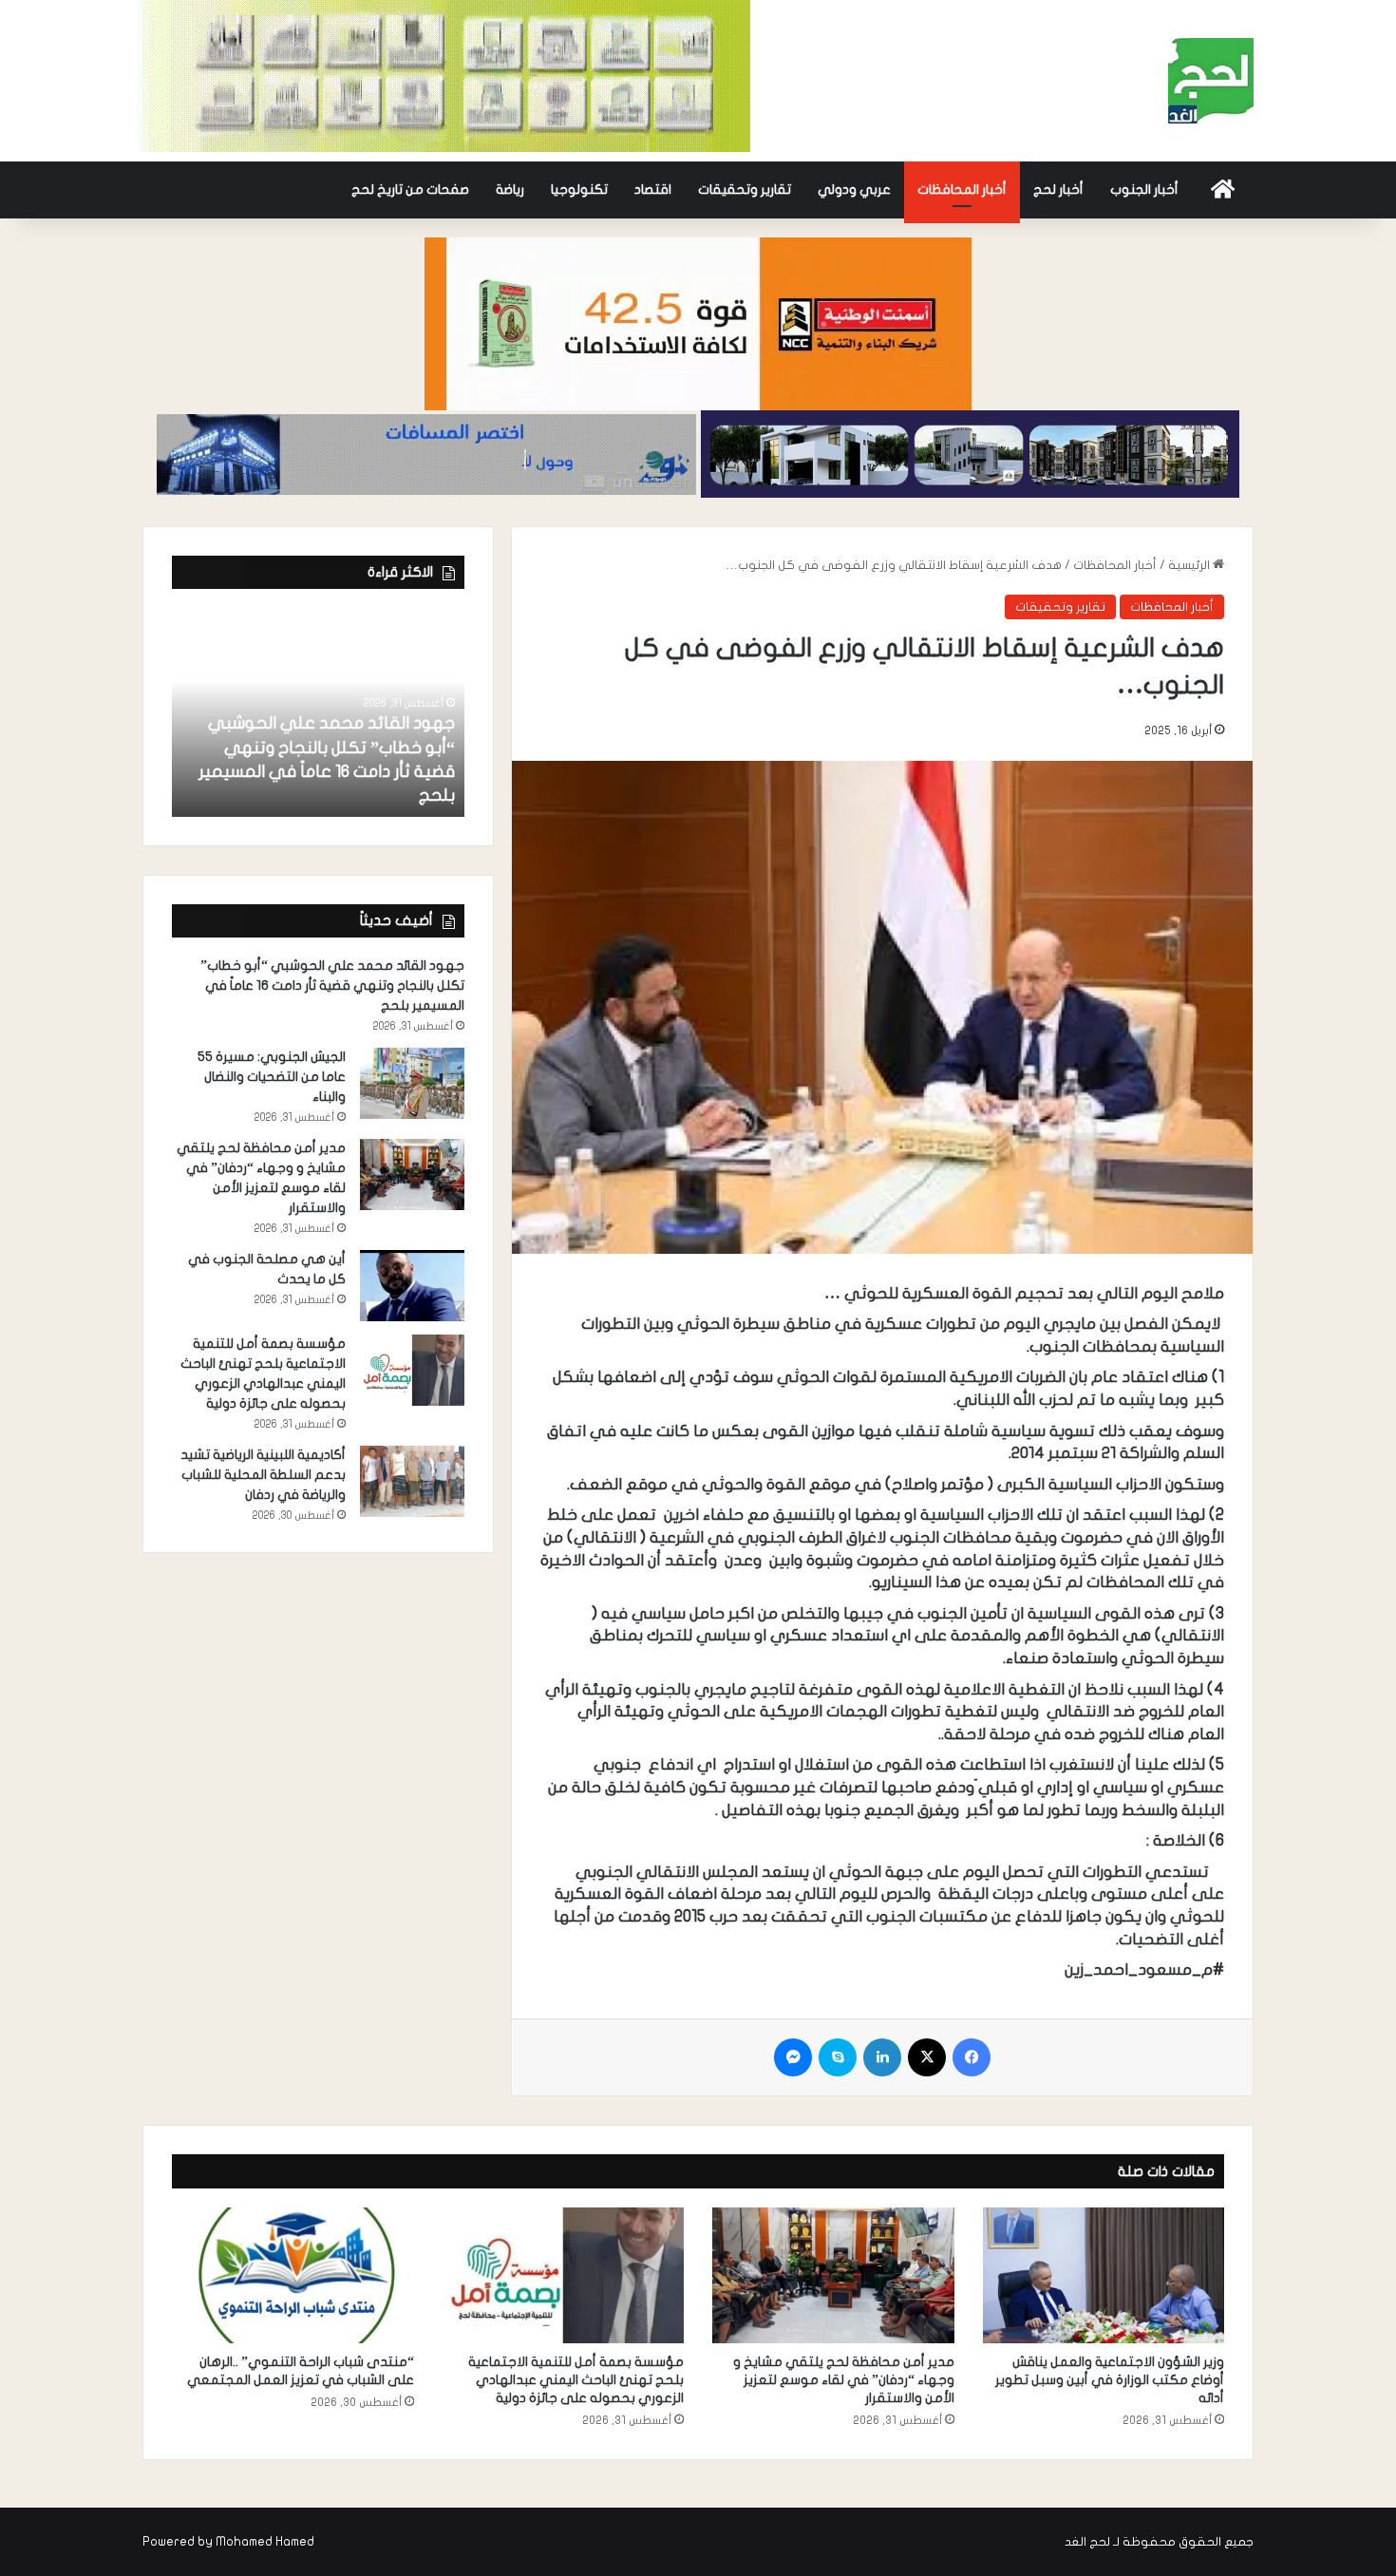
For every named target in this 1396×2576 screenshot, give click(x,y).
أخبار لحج (1058, 189)
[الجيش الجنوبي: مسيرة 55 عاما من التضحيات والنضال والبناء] (412, 1083)
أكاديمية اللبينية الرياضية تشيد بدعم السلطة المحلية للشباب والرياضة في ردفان (263, 1475)
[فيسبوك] (972, 2057)
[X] (927, 2057)
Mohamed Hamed (265, 2542)
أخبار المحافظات (962, 189)
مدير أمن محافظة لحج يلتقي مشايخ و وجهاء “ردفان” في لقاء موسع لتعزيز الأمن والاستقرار (844, 2380)
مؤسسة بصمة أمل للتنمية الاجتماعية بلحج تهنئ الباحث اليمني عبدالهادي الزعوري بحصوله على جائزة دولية (576, 2380)
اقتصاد (653, 189)
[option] (318, 712)
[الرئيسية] (1223, 190)
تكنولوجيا (579, 189)
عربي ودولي (854, 189)
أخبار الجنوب (1144, 189)
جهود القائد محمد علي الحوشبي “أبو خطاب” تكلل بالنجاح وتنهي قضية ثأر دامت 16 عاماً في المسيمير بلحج (332, 985)
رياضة (510, 189)
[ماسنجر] (793, 2057)
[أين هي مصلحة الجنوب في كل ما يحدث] (412, 1286)
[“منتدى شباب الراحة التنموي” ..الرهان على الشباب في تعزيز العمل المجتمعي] (293, 2276)
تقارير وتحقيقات (745, 189)
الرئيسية (1190, 565)
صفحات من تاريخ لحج (410, 189)
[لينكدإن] (882, 2057)
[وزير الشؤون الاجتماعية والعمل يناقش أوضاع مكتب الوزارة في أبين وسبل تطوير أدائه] (1104, 2276)
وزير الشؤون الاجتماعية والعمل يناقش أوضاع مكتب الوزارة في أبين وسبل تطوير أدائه (1110, 2380)
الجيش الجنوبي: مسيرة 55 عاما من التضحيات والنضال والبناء (272, 1077)
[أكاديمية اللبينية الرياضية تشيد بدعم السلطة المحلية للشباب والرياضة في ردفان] (412, 1481)
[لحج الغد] (1211, 81)
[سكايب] (838, 2057)
